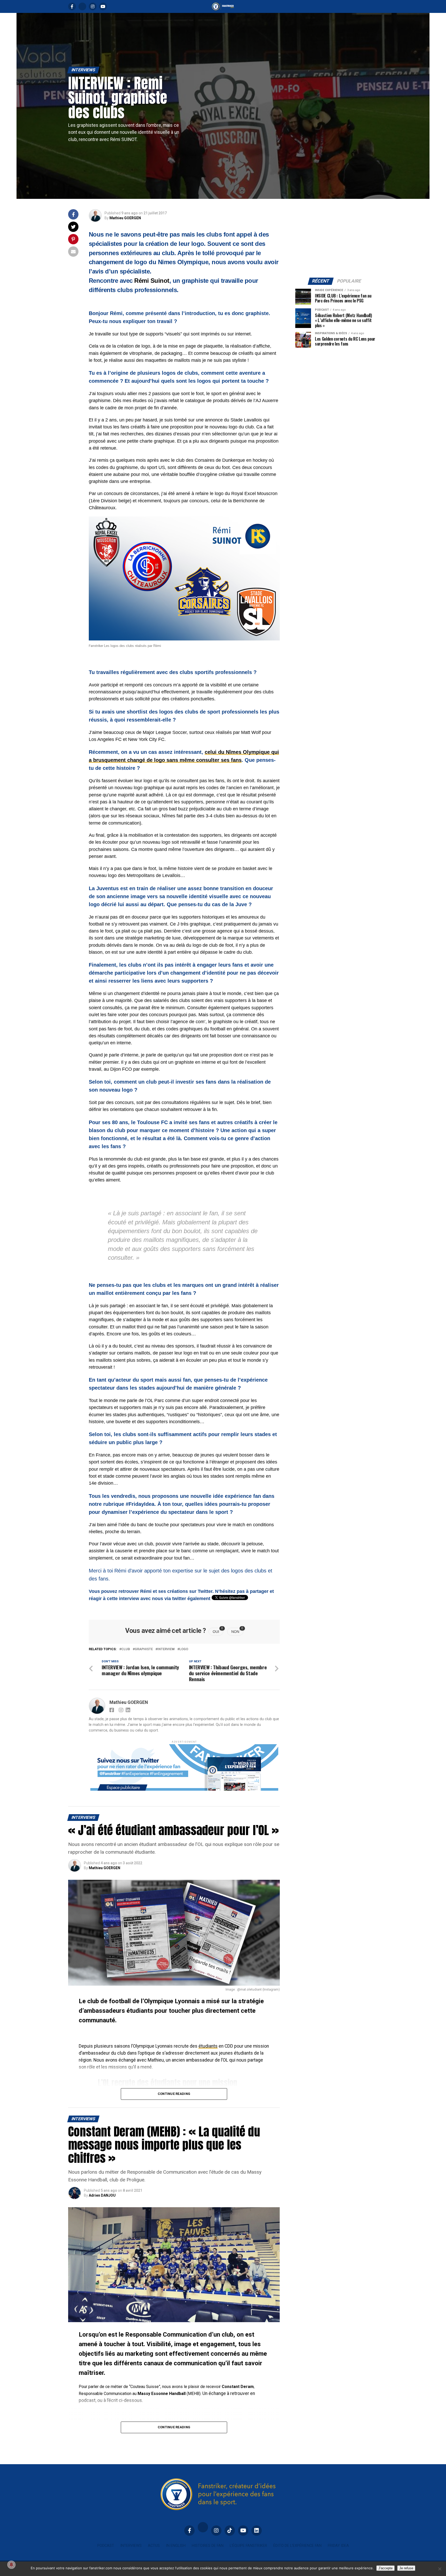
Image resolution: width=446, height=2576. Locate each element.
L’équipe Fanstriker (248, 2546)
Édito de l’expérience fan (297, 2546)
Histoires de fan (208, 2546)
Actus (154, 2546)
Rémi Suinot (152, 281)
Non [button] (237, 1631)
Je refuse (406, 2568)
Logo (184, 1649)
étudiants (208, 2046)
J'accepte (385, 2568)
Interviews (131, 2546)
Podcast (106, 2546)
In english (176, 2546)
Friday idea (338, 2546)
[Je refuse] (440, 2569)
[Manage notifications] (11, 2565)
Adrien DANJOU (102, 2195)
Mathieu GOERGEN (125, 218)
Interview (166, 1649)
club (126, 1649)
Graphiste (144, 1649)
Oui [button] (218, 1631)
